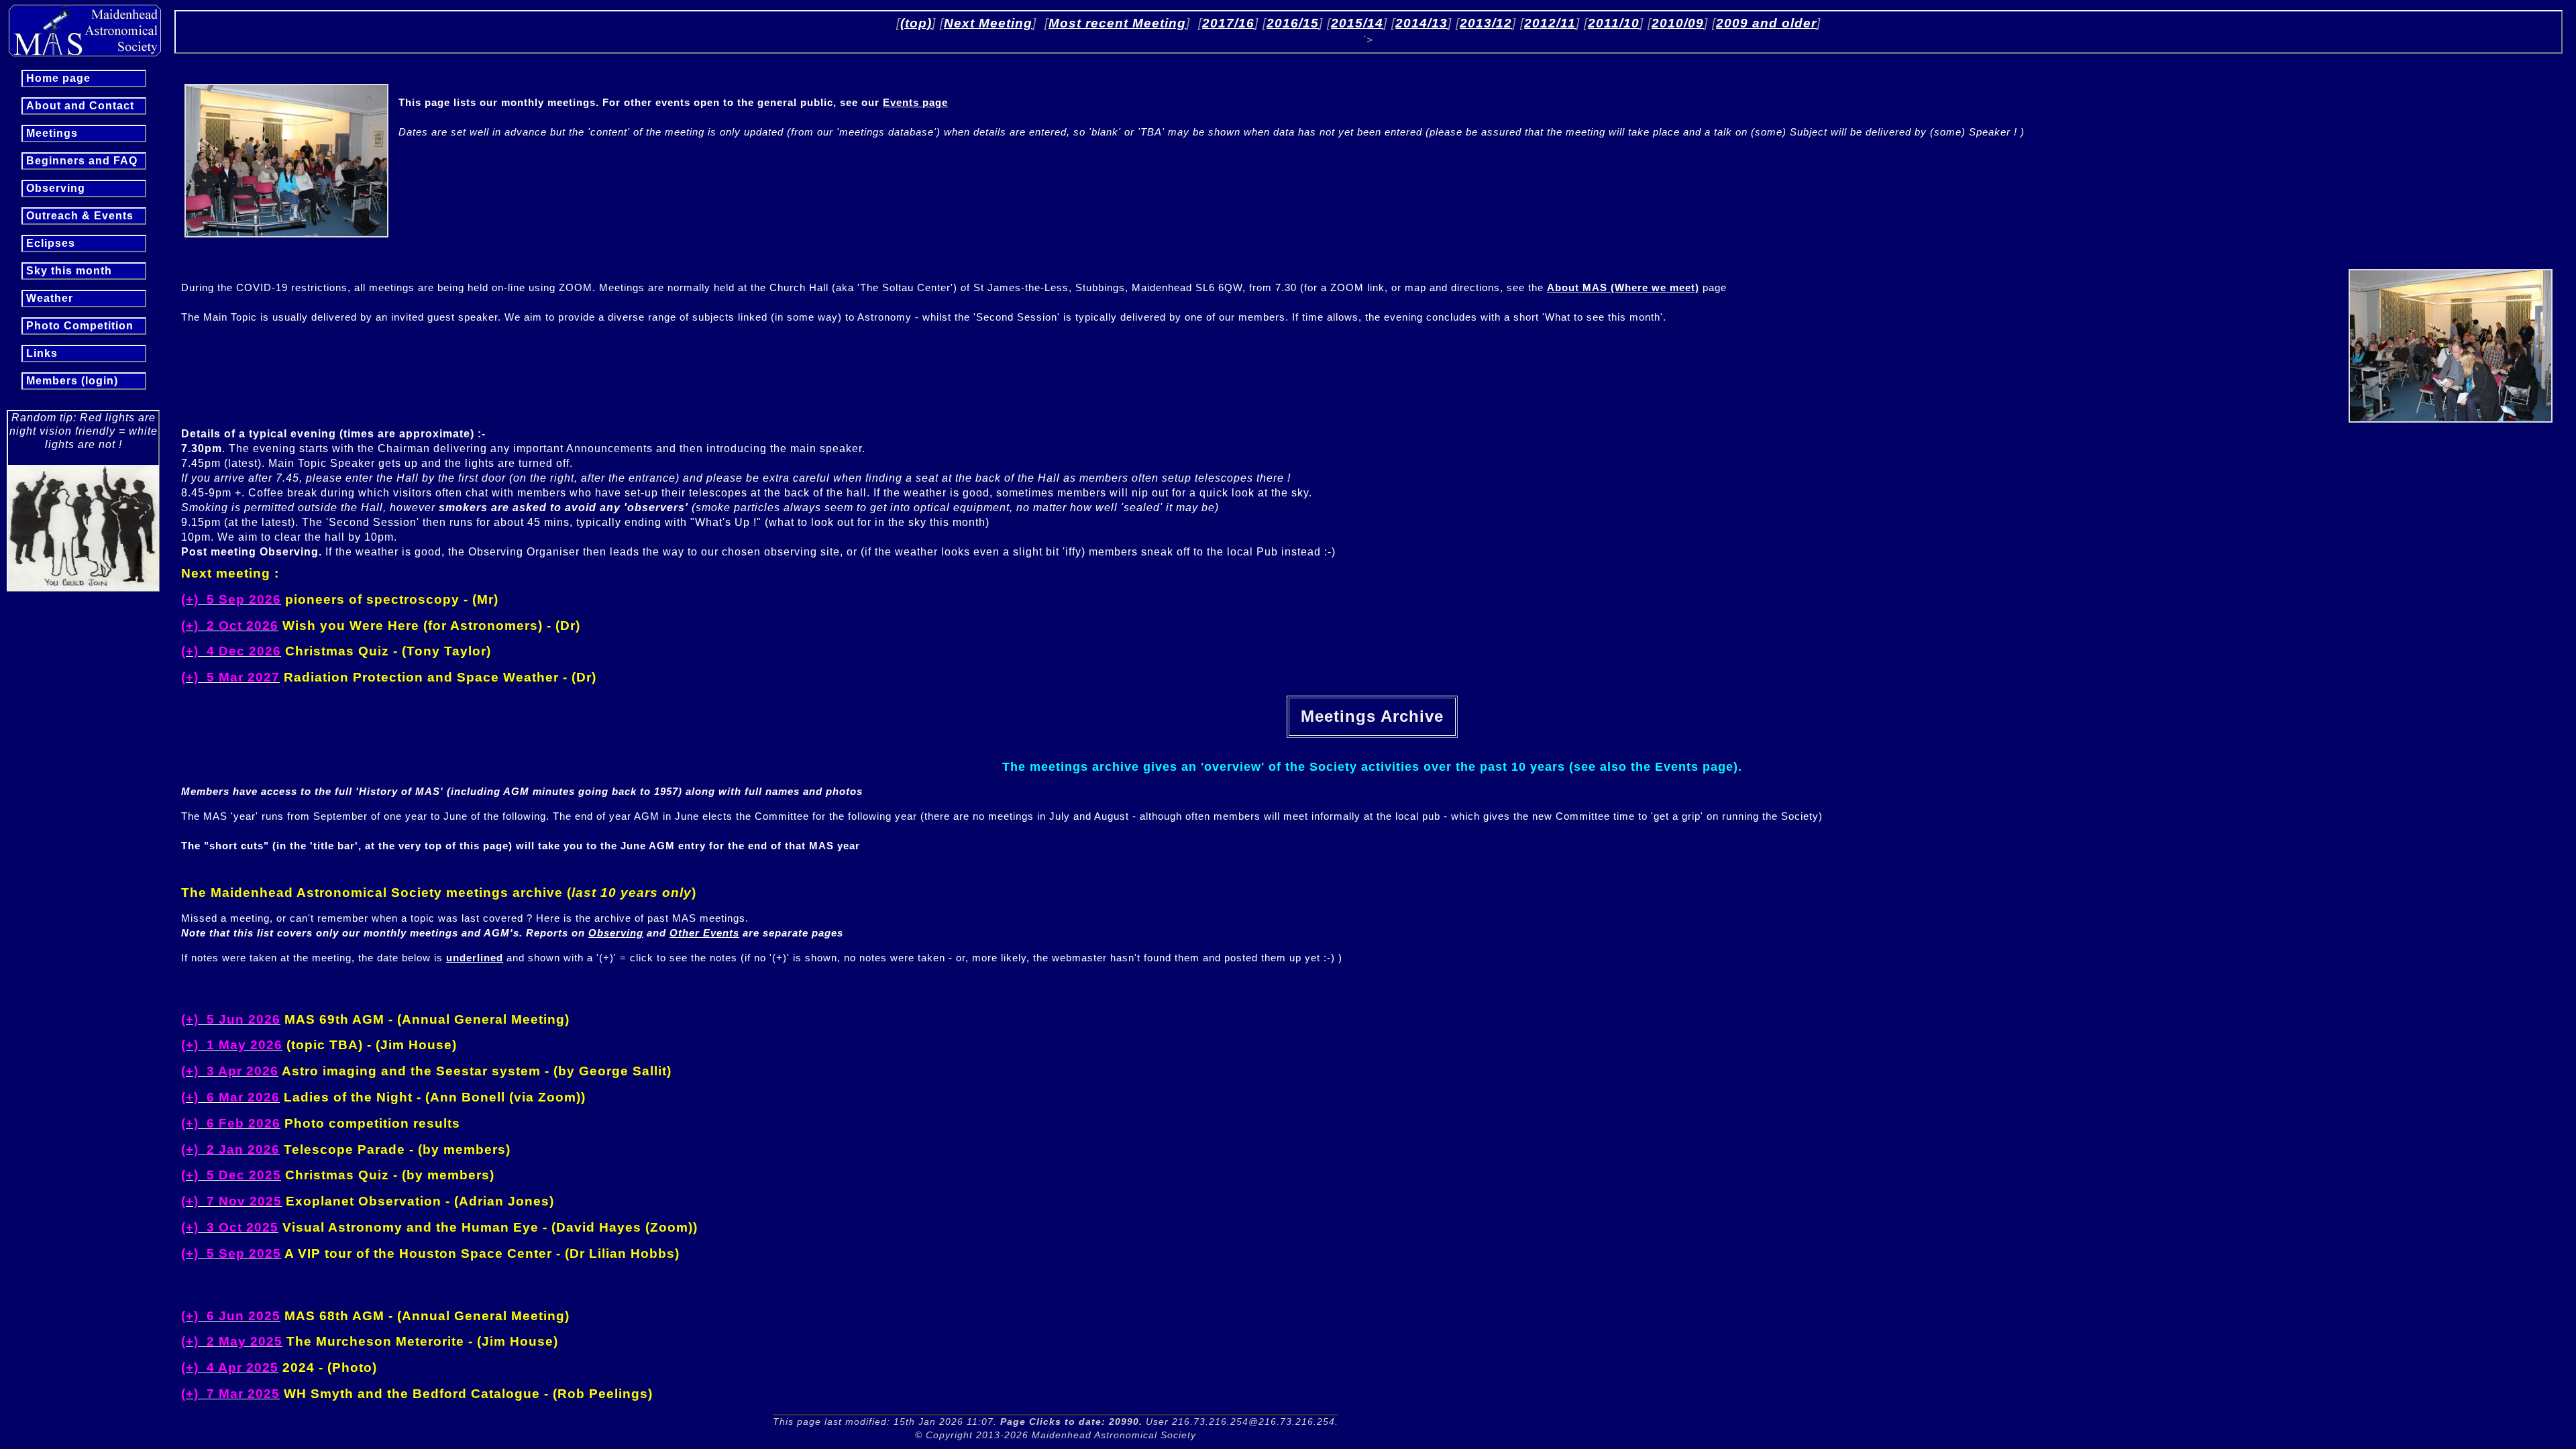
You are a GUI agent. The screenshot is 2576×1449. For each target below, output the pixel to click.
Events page (915, 102)
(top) (916, 23)
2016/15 (1293, 23)
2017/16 (1228, 23)
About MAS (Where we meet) (1623, 287)
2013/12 (1486, 23)
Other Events (704, 933)
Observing (616, 933)
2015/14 (1357, 23)
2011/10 (1614, 23)
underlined (475, 958)
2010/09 (1678, 23)
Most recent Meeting (1117, 23)
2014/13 (1421, 23)
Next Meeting (988, 23)
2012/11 (1550, 23)
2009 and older (1766, 23)
